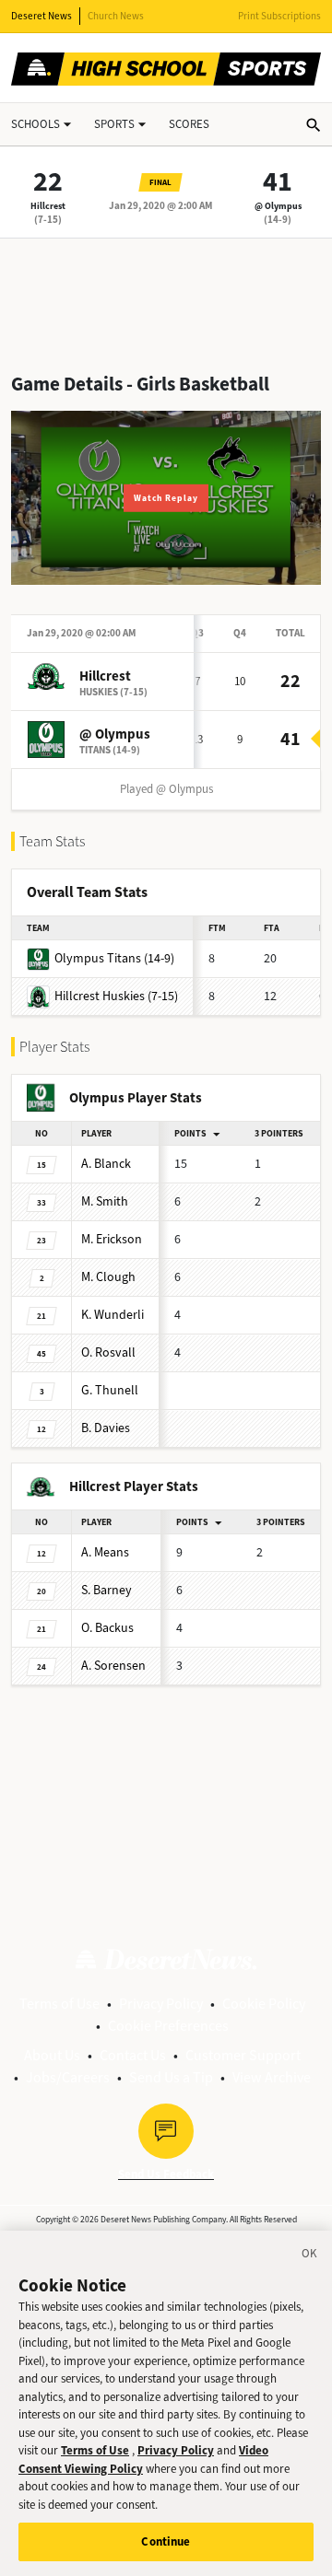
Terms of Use (59, 2004)
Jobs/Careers (68, 2077)
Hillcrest (48, 206)
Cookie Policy (264, 2004)
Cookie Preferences (168, 2026)
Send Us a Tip (171, 2077)
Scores (189, 124)
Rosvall (108, 1352)
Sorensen (113, 1666)
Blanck (106, 1164)
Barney (107, 1590)
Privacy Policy (161, 2004)
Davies (106, 1428)
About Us (52, 2055)
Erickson (112, 1239)
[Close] (310, 2256)
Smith (105, 1201)
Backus (107, 1628)
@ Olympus (278, 206)
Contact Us (133, 2055)
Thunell (110, 1390)
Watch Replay (166, 498)
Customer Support (243, 2055)
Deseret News (41, 16)
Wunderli (113, 1315)
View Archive (272, 2077)
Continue (166, 2541)
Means (105, 1552)
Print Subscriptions (279, 16)
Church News (116, 16)
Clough (108, 1277)
